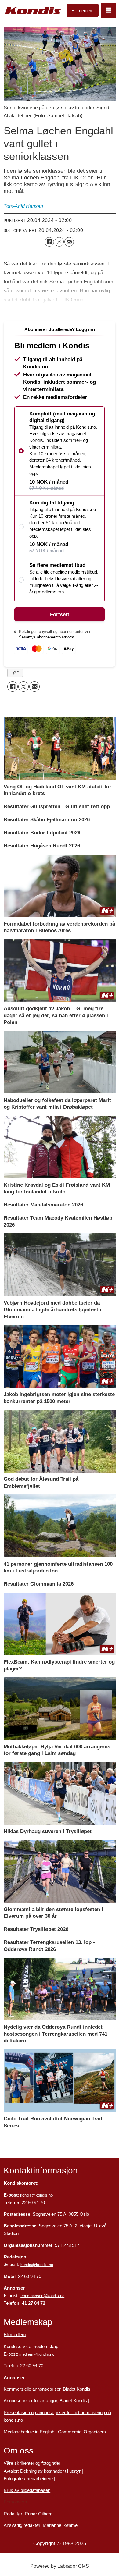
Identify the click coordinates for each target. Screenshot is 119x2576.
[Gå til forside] (33, 11)
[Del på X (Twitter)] (59, 242)
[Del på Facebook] (49, 242)
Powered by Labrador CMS (60, 2566)
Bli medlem (83, 11)
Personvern (15, 2502)
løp (15, 673)
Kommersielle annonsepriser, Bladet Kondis (48, 2389)
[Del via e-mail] (69, 242)
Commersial (70, 2432)
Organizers (95, 2432)
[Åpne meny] (109, 11)
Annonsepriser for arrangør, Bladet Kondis (45, 2401)
